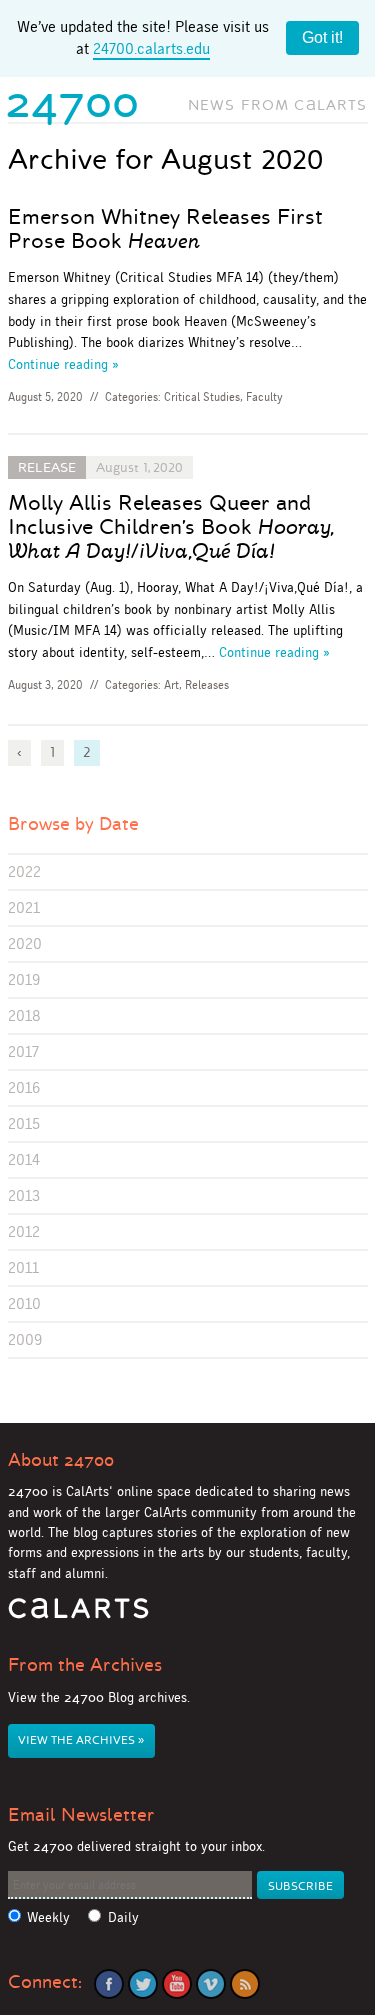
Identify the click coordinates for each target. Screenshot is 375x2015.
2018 (24, 1015)
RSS (245, 1984)
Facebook (109, 1984)
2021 (24, 907)
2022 (24, 871)
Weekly (48, 1917)
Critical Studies (202, 397)
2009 (25, 1339)
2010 (24, 1303)
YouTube (177, 1984)
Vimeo (211, 1984)
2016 (24, 1087)
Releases (207, 685)
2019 (24, 979)
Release (47, 467)
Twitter (143, 1984)
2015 (24, 1123)
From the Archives (85, 1665)
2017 (23, 1051)
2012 (24, 1231)
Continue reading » (63, 364)
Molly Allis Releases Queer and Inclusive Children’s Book (170, 527)
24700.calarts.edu (151, 48)
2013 (24, 1195)
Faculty (264, 397)
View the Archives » (81, 1740)
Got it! (322, 37)
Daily (123, 1917)
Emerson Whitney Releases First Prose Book (165, 229)
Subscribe (300, 1886)
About (61, 1460)
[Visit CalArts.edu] (78, 1615)
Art (171, 685)
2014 (24, 1159)
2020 (25, 943)
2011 (23, 1267)
